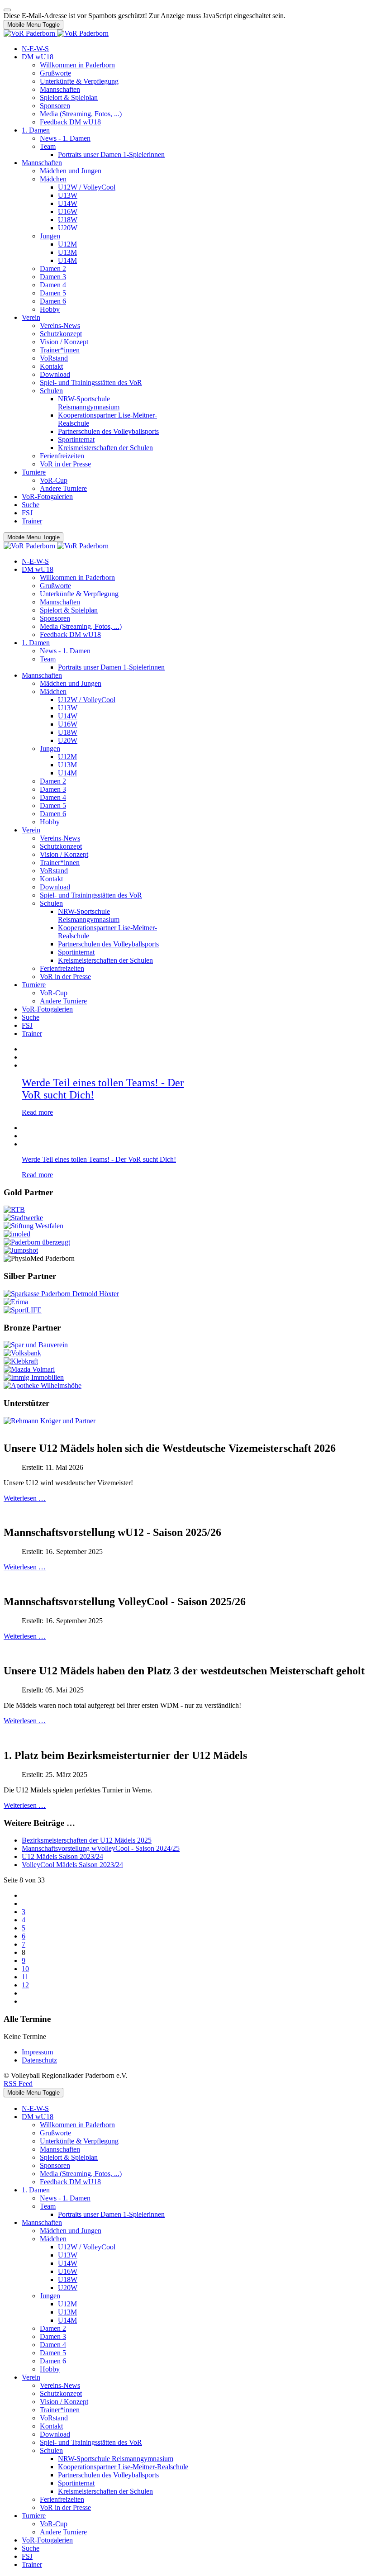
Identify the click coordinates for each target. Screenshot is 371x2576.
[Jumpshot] (21, 1250)
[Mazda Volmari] (29, 1369)
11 (25, 1977)
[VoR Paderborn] (56, 33)
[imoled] (17, 1234)
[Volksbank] (22, 1353)
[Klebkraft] (21, 1361)
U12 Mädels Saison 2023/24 (62, 1856)
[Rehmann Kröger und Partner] (50, 1421)
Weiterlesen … (25, 1498)
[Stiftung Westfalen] (33, 1226)
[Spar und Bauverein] (36, 1345)
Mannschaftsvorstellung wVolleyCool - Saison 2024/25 (101, 1848)
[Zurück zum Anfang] (7, 10)
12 (25, 1985)
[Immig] (34, 1377)
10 (25, 1969)
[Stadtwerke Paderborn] (23, 1218)
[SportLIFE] (23, 1310)
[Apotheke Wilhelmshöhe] (43, 1385)
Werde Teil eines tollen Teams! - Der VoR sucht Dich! (99, 1159)
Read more (37, 1112)
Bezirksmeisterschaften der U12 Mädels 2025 (87, 1840)
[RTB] (14, 1210)
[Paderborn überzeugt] (37, 1242)
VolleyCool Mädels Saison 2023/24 (72, 1865)
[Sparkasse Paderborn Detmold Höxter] (61, 1294)
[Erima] (16, 1302)
